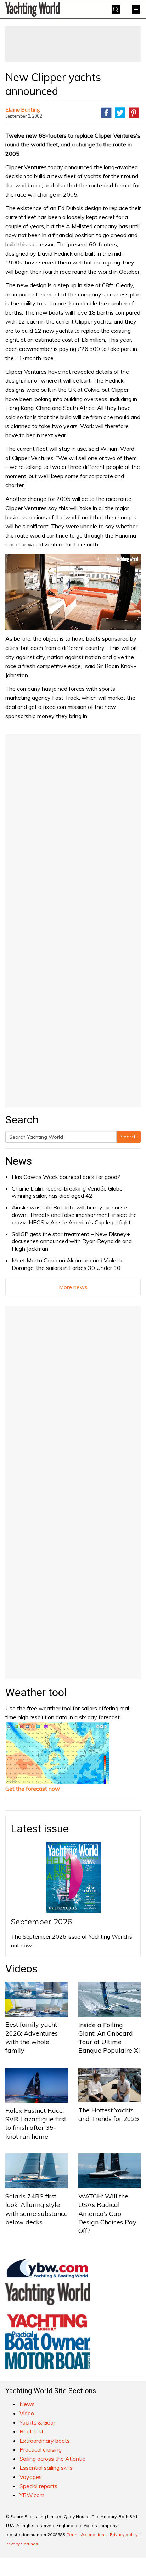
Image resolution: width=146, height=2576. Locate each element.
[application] (73, 592)
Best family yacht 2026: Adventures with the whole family (32, 2037)
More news (73, 1287)
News (19, 1161)
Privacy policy (124, 2535)
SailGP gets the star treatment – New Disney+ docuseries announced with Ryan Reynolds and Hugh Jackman (72, 1241)
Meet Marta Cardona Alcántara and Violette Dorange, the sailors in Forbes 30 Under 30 (68, 1264)
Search (129, 1137)
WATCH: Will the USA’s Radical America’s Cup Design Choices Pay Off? (107, 2213)
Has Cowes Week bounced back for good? (66, 1177)
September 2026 (41, 1922)
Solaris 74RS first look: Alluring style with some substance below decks (36, 2209)
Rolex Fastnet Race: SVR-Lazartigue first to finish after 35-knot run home (36, 2123)
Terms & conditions (87, 2535)
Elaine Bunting (23, 109)
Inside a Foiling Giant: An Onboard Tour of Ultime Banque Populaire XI (109, 2038)
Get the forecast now (33, 1789)
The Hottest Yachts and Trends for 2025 (109, 2114)
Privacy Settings (22, 2544)
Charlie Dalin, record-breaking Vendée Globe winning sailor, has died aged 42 (67, 1192)
